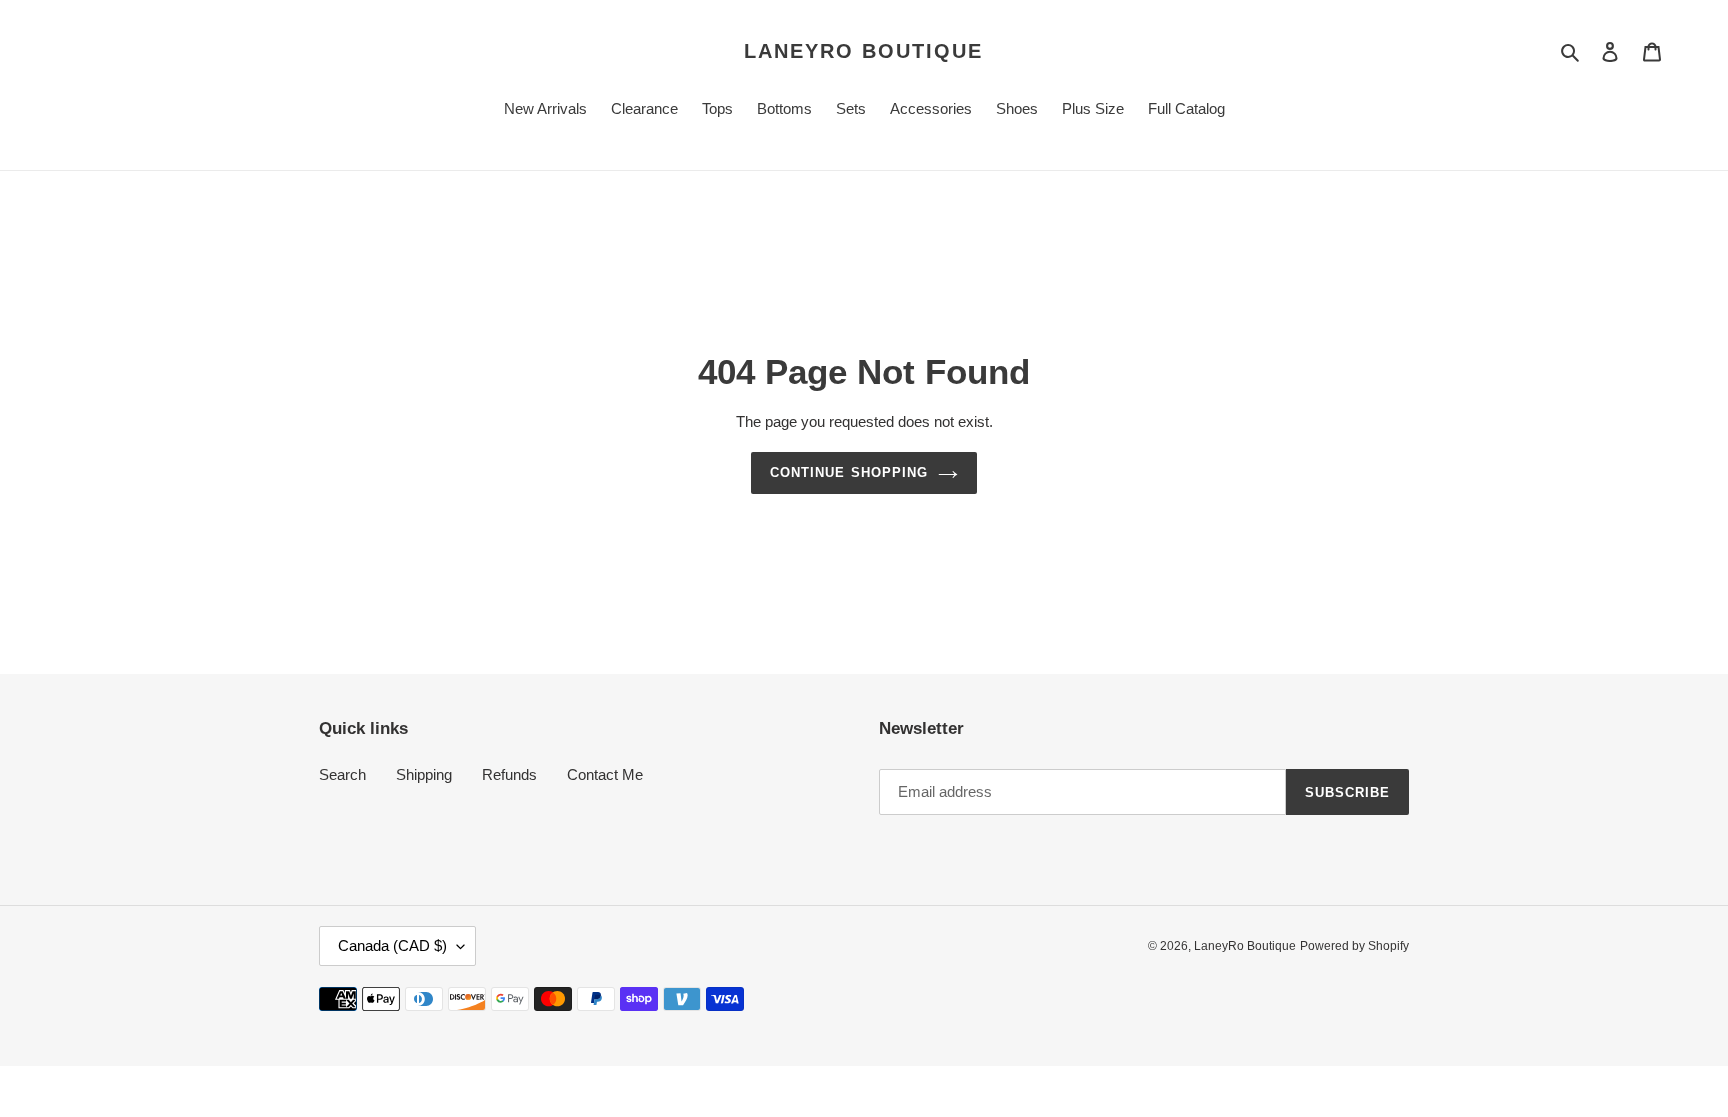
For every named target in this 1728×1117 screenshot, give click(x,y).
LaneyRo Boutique (863, 51)
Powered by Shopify (1354, 946)
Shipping (424, 774)
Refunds (509, 774)
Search (342, 774)
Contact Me (605, 774)
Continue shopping (849, 472)
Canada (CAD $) (392, 945)
